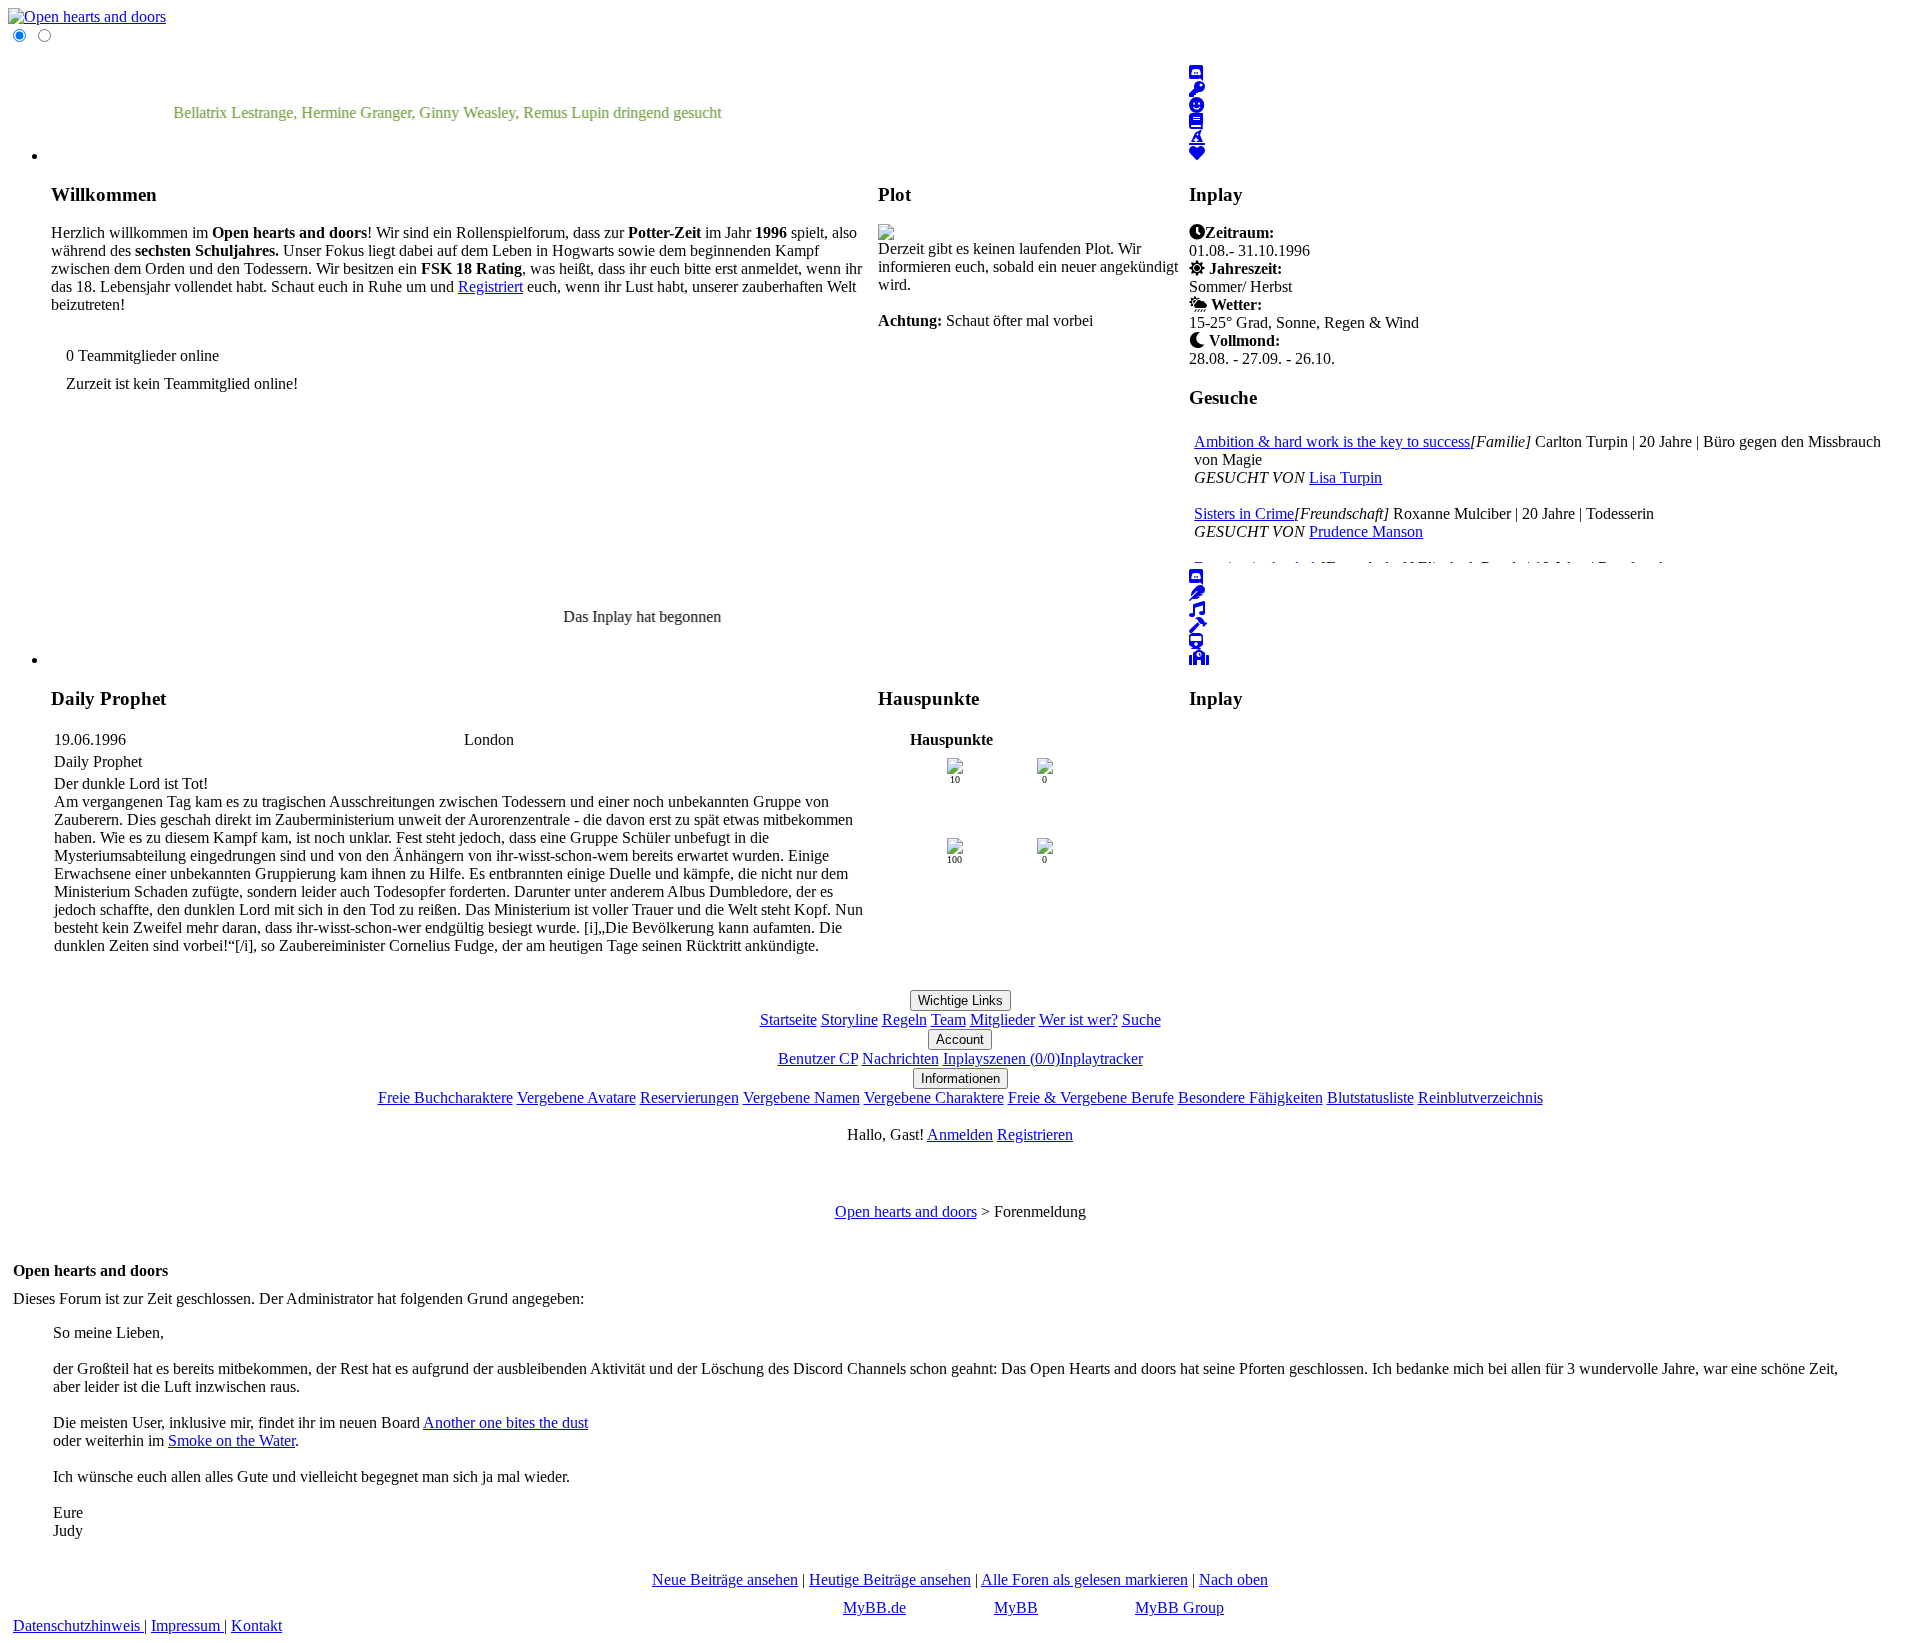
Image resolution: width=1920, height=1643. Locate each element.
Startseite (788, 1019)
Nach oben (1233, 1579)
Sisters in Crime (1244, 513)
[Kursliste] (1199, 657)
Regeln (904, 1019)
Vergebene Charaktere (934, 1097)
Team (948, 1019)
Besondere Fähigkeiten (1250, 1097)
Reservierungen (689, 1097)
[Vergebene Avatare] (1197, 105)
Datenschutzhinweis (78, 1625)
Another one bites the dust (505, 1422)
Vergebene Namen (801, 1097)
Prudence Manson (1366, 531)
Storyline (849, 1019)
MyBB (1016, 1607)
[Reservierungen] (1197, 89)
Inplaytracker (1101, 1058)
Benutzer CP (818, 1058)
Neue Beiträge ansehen (725, 1579)
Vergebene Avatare (576, 1097)
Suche (1141, 1019)
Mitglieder (1002, 1019)
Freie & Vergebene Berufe (1091, 1097)
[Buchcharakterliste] (1196, 121)
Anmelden (960, 1134)
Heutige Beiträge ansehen (890, 1579)
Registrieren (1035, 1134)
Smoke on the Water (231, 1440)
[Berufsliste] (1197, 137)
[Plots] (1196, 641)
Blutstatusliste (1370, 1097)
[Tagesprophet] (1197, 593)
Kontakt (256, 1625)
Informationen (960, 1078)
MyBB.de (874, 1607)
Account (960, 1039)
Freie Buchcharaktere (445, 1097)
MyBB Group (1179, 1607)
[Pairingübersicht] (1197, 153)
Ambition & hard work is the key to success (1332, 441)
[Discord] (1196, 73)
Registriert (490, 286)
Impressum (187, 1625)
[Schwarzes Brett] (1197, 609)
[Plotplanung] (1198, 625)
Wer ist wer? (1078, 1019)
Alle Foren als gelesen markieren (1084, 1579)
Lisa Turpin (1345, 477)
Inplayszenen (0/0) (1001, 1058)
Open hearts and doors (906, 1211)
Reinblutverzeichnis (1480, 1097)
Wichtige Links (960, 1000)
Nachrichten (900, 1058)
